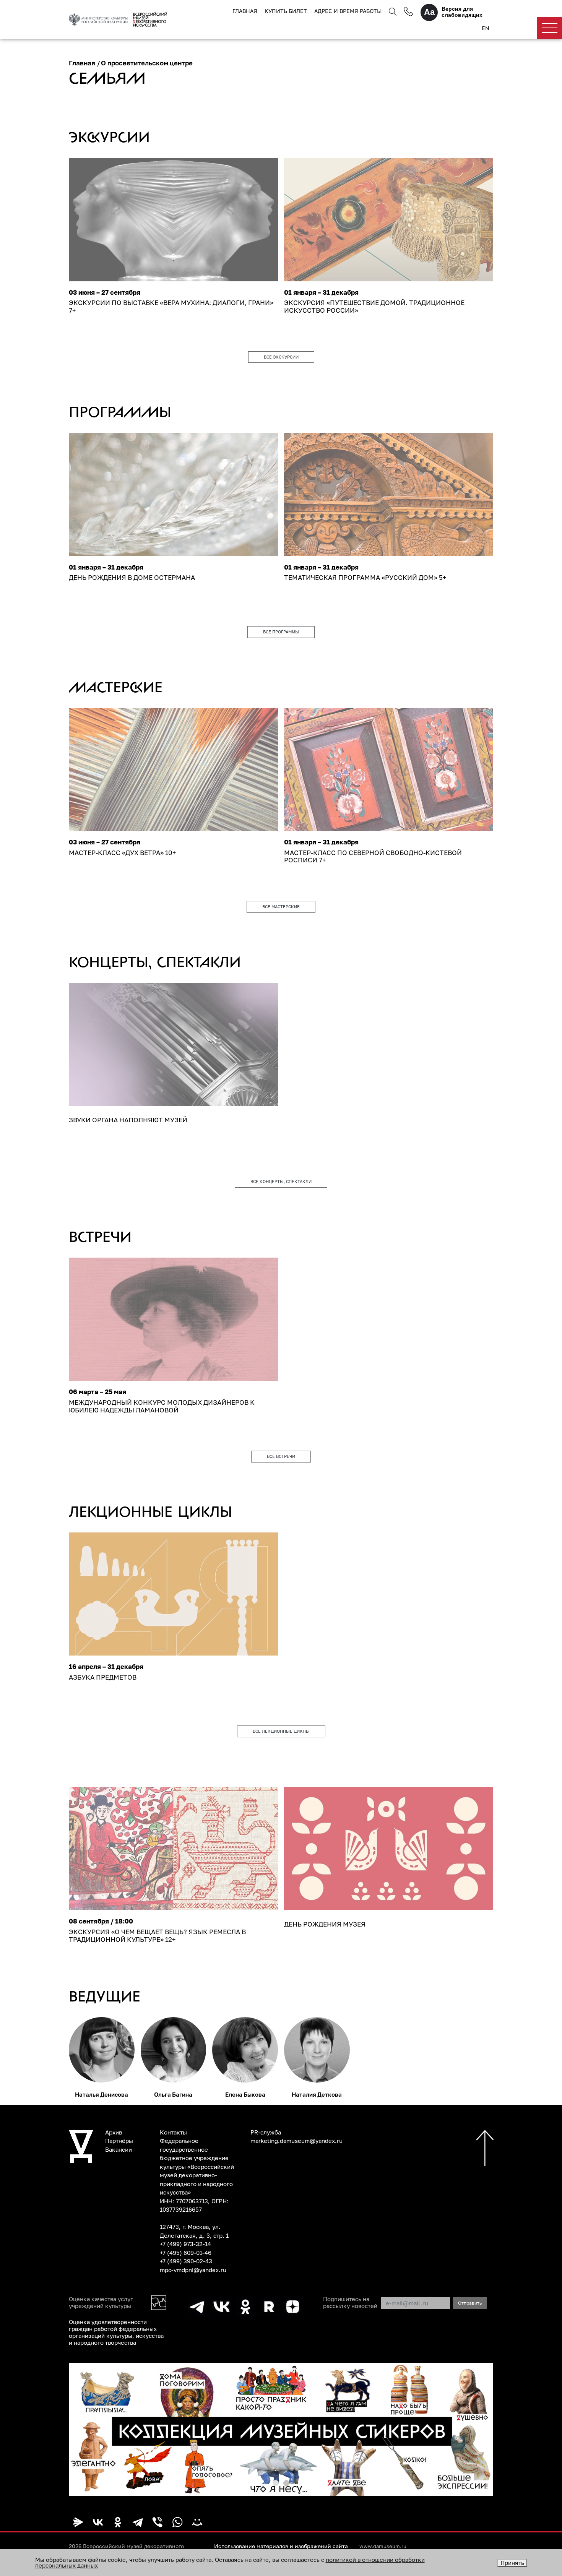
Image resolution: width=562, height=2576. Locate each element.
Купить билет (286, 11)
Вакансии (119, 2149)
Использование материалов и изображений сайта (281, 2546)
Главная (245, 11)
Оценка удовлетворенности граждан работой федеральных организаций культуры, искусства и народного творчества (116, 2332)
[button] (276, 2483)
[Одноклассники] (118, 2522)
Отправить (470, 2303)
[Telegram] (138, 2522)
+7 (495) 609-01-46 (186, 2253)
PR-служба (266, 2132)
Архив (114, 2132)
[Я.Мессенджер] (78, 2522)
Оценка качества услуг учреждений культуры (101, 2302)
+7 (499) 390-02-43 (186, 2261)
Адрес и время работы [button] (348, 11)
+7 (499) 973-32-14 (185, 2244)
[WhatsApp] (177, 2522)
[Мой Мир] (197, 2522)
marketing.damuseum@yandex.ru (296, 2141)
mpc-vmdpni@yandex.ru (193, 2270)
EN (486, 28)
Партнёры (119, 2141)
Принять (512, 2563)
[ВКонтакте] (98, 2522)
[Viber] (158, 2522)
